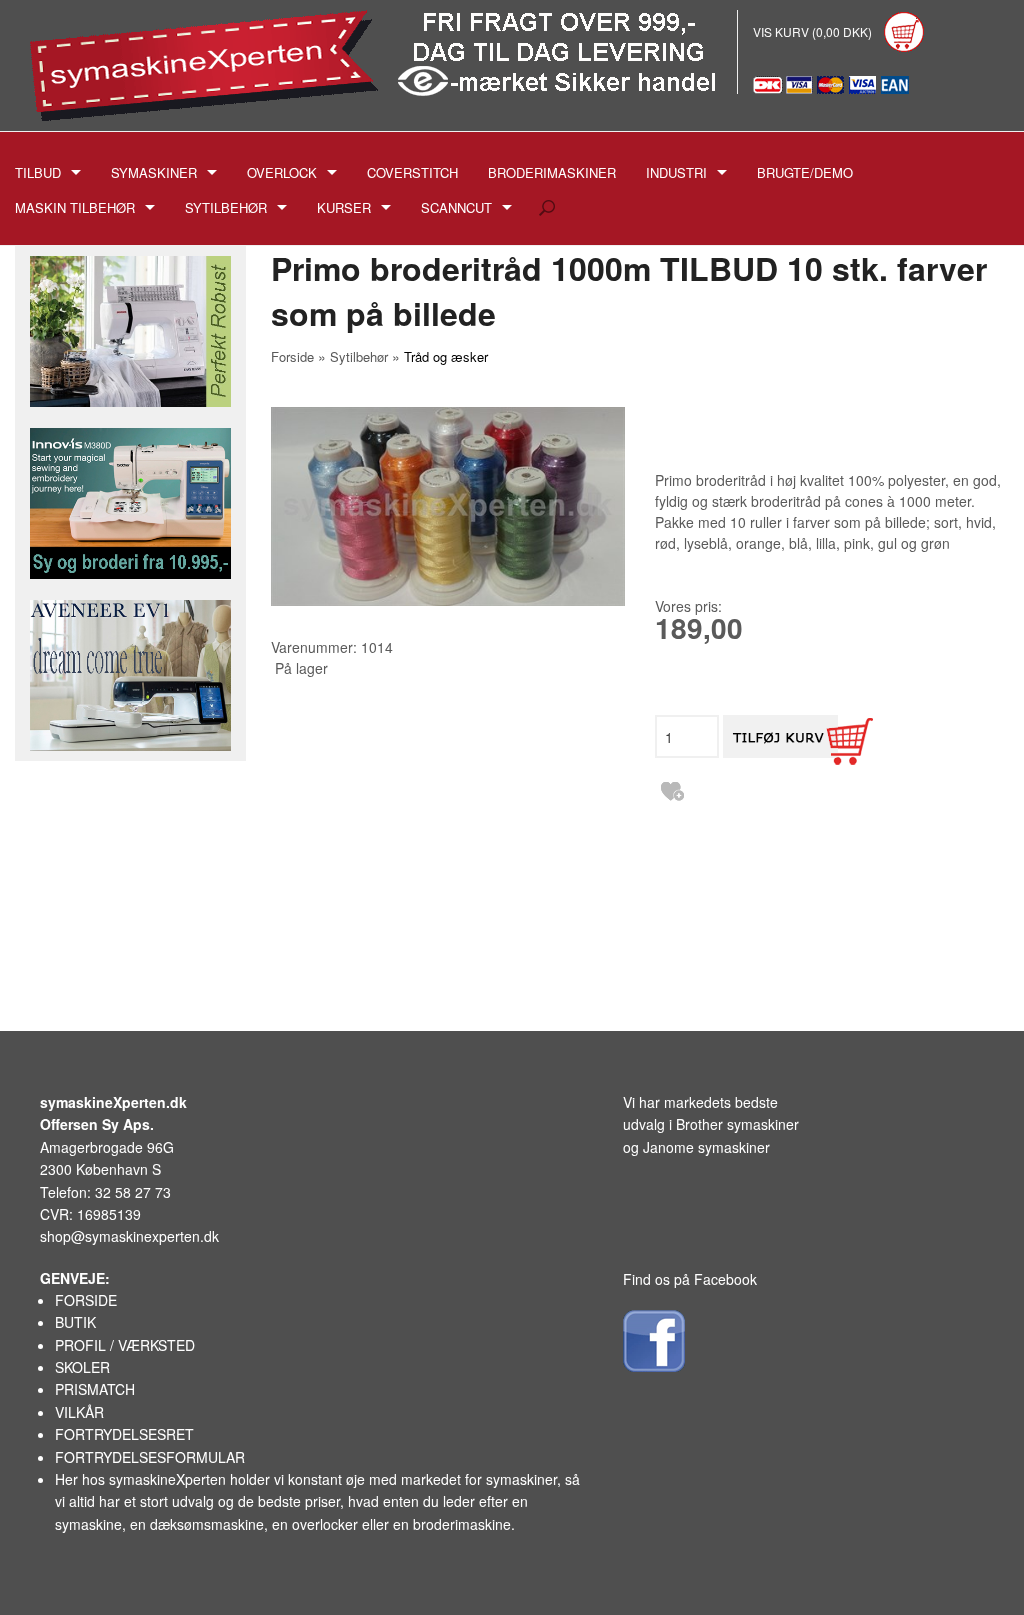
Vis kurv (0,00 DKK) (814, 31)
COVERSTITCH (412, 172)
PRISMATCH (95, 1389)
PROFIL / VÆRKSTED (125, 1345)
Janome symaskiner (706, 1147)
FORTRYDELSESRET (124, 1434)
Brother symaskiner (737, 1124)
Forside (292, 356)
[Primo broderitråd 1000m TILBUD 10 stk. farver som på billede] (448, 506)
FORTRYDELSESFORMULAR (150, 1457)
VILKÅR (79, 1412)
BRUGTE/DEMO (805, 172)
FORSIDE (86, 1300)
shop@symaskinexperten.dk (129, 1236)
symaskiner (521, 1479)
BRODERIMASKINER (552, 172)
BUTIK (75, 1322)
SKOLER (82, 1367)
